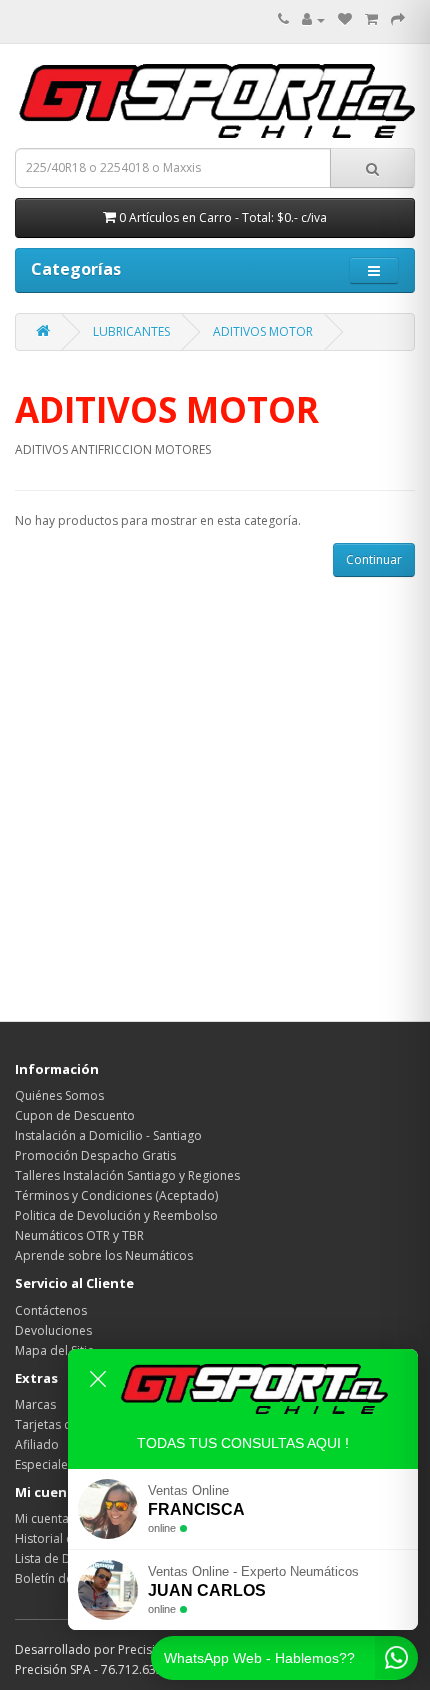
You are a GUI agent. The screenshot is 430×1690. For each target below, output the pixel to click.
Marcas (35, 1404)
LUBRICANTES (131, 331)
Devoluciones (53, 1330)
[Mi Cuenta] (313, 19)
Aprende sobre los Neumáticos (104, 1255)
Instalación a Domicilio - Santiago (108, 1135)
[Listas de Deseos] (345, 19)
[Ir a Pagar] (398, 19)
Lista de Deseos (60, 1558)
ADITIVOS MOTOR (263, 331)
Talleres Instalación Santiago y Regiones (127, 1175)
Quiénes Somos (59, 1095)
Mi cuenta (42, 1518)
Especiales (44, 1464)
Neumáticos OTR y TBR (79, 1235)
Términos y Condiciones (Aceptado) (116, 1195)
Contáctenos (51, 1310)
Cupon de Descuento (75, 1115)
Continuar (374, 559)
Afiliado (37, 1444)
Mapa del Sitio (55, 1350)
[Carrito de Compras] (371, 19)
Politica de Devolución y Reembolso (116, 1215)
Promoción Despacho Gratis (95, 1155)
